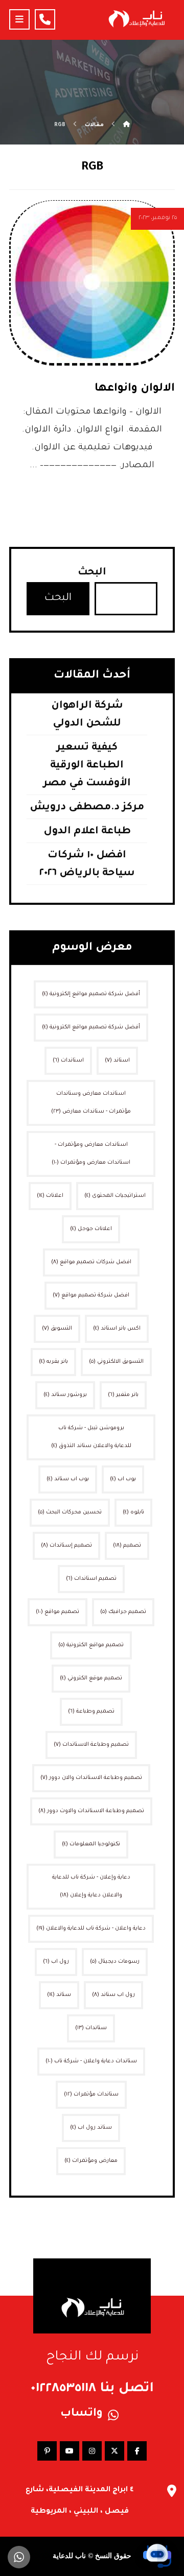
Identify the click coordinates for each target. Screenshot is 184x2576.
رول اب (56, 1962)
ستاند (59, 1995)
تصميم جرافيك (123, 1612)
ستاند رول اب (91, 2128)
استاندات (68, 1061)
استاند (117, 1061)
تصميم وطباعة (91, 1712)
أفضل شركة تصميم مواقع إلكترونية (91, 994)
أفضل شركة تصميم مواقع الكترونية (91, 1027)
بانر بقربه (53, 1362)
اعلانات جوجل (91, 1229)
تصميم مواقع (57, 1612)
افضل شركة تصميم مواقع (91, 1295)
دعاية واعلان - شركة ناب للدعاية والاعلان (91, 1929)
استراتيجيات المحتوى (115, 1196)
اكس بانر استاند (117, 1329)
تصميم (127, 1546)
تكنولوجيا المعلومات (91, 1844)
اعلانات (50, 1196)
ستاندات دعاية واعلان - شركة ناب (91, 2061)
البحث (92, 573)
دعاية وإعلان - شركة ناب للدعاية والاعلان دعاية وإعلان (91, 1886)
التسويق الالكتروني (116, 1362)
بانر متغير (123, 1395)
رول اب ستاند (113, 1995)
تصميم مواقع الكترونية (91, 1645)
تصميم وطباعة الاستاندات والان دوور (91, 1778)
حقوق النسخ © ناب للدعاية (92, 2556)
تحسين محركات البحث (70, 1512)
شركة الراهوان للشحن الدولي (87, 715)
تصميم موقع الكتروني (91, 1678)
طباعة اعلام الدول (87, 832)
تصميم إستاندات (66, 1546)
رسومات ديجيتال (115, 1962)
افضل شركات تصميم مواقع (91, 1262)
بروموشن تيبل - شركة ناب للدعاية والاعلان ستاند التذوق (91, 1437)
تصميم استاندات (91, 1579)
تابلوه (133, 1512)
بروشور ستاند (65, 1395)
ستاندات (91, 2028)
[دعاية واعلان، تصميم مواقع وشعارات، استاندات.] (136, 19)
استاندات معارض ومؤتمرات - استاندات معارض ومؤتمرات (91, 1154)
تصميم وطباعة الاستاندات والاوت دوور (91, 1811)
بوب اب (123, 1479)
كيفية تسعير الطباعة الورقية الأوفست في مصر (87, 766)
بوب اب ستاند (68, 1479)
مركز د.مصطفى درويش (87, 808)
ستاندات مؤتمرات (91, 2094)
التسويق (57, 1329)
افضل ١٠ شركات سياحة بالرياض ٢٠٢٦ (87, 865)
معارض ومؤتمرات (91, 2161)
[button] (19, 19)
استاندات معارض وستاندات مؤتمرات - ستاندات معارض (91, 1103)
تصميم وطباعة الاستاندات (91, 1745)
